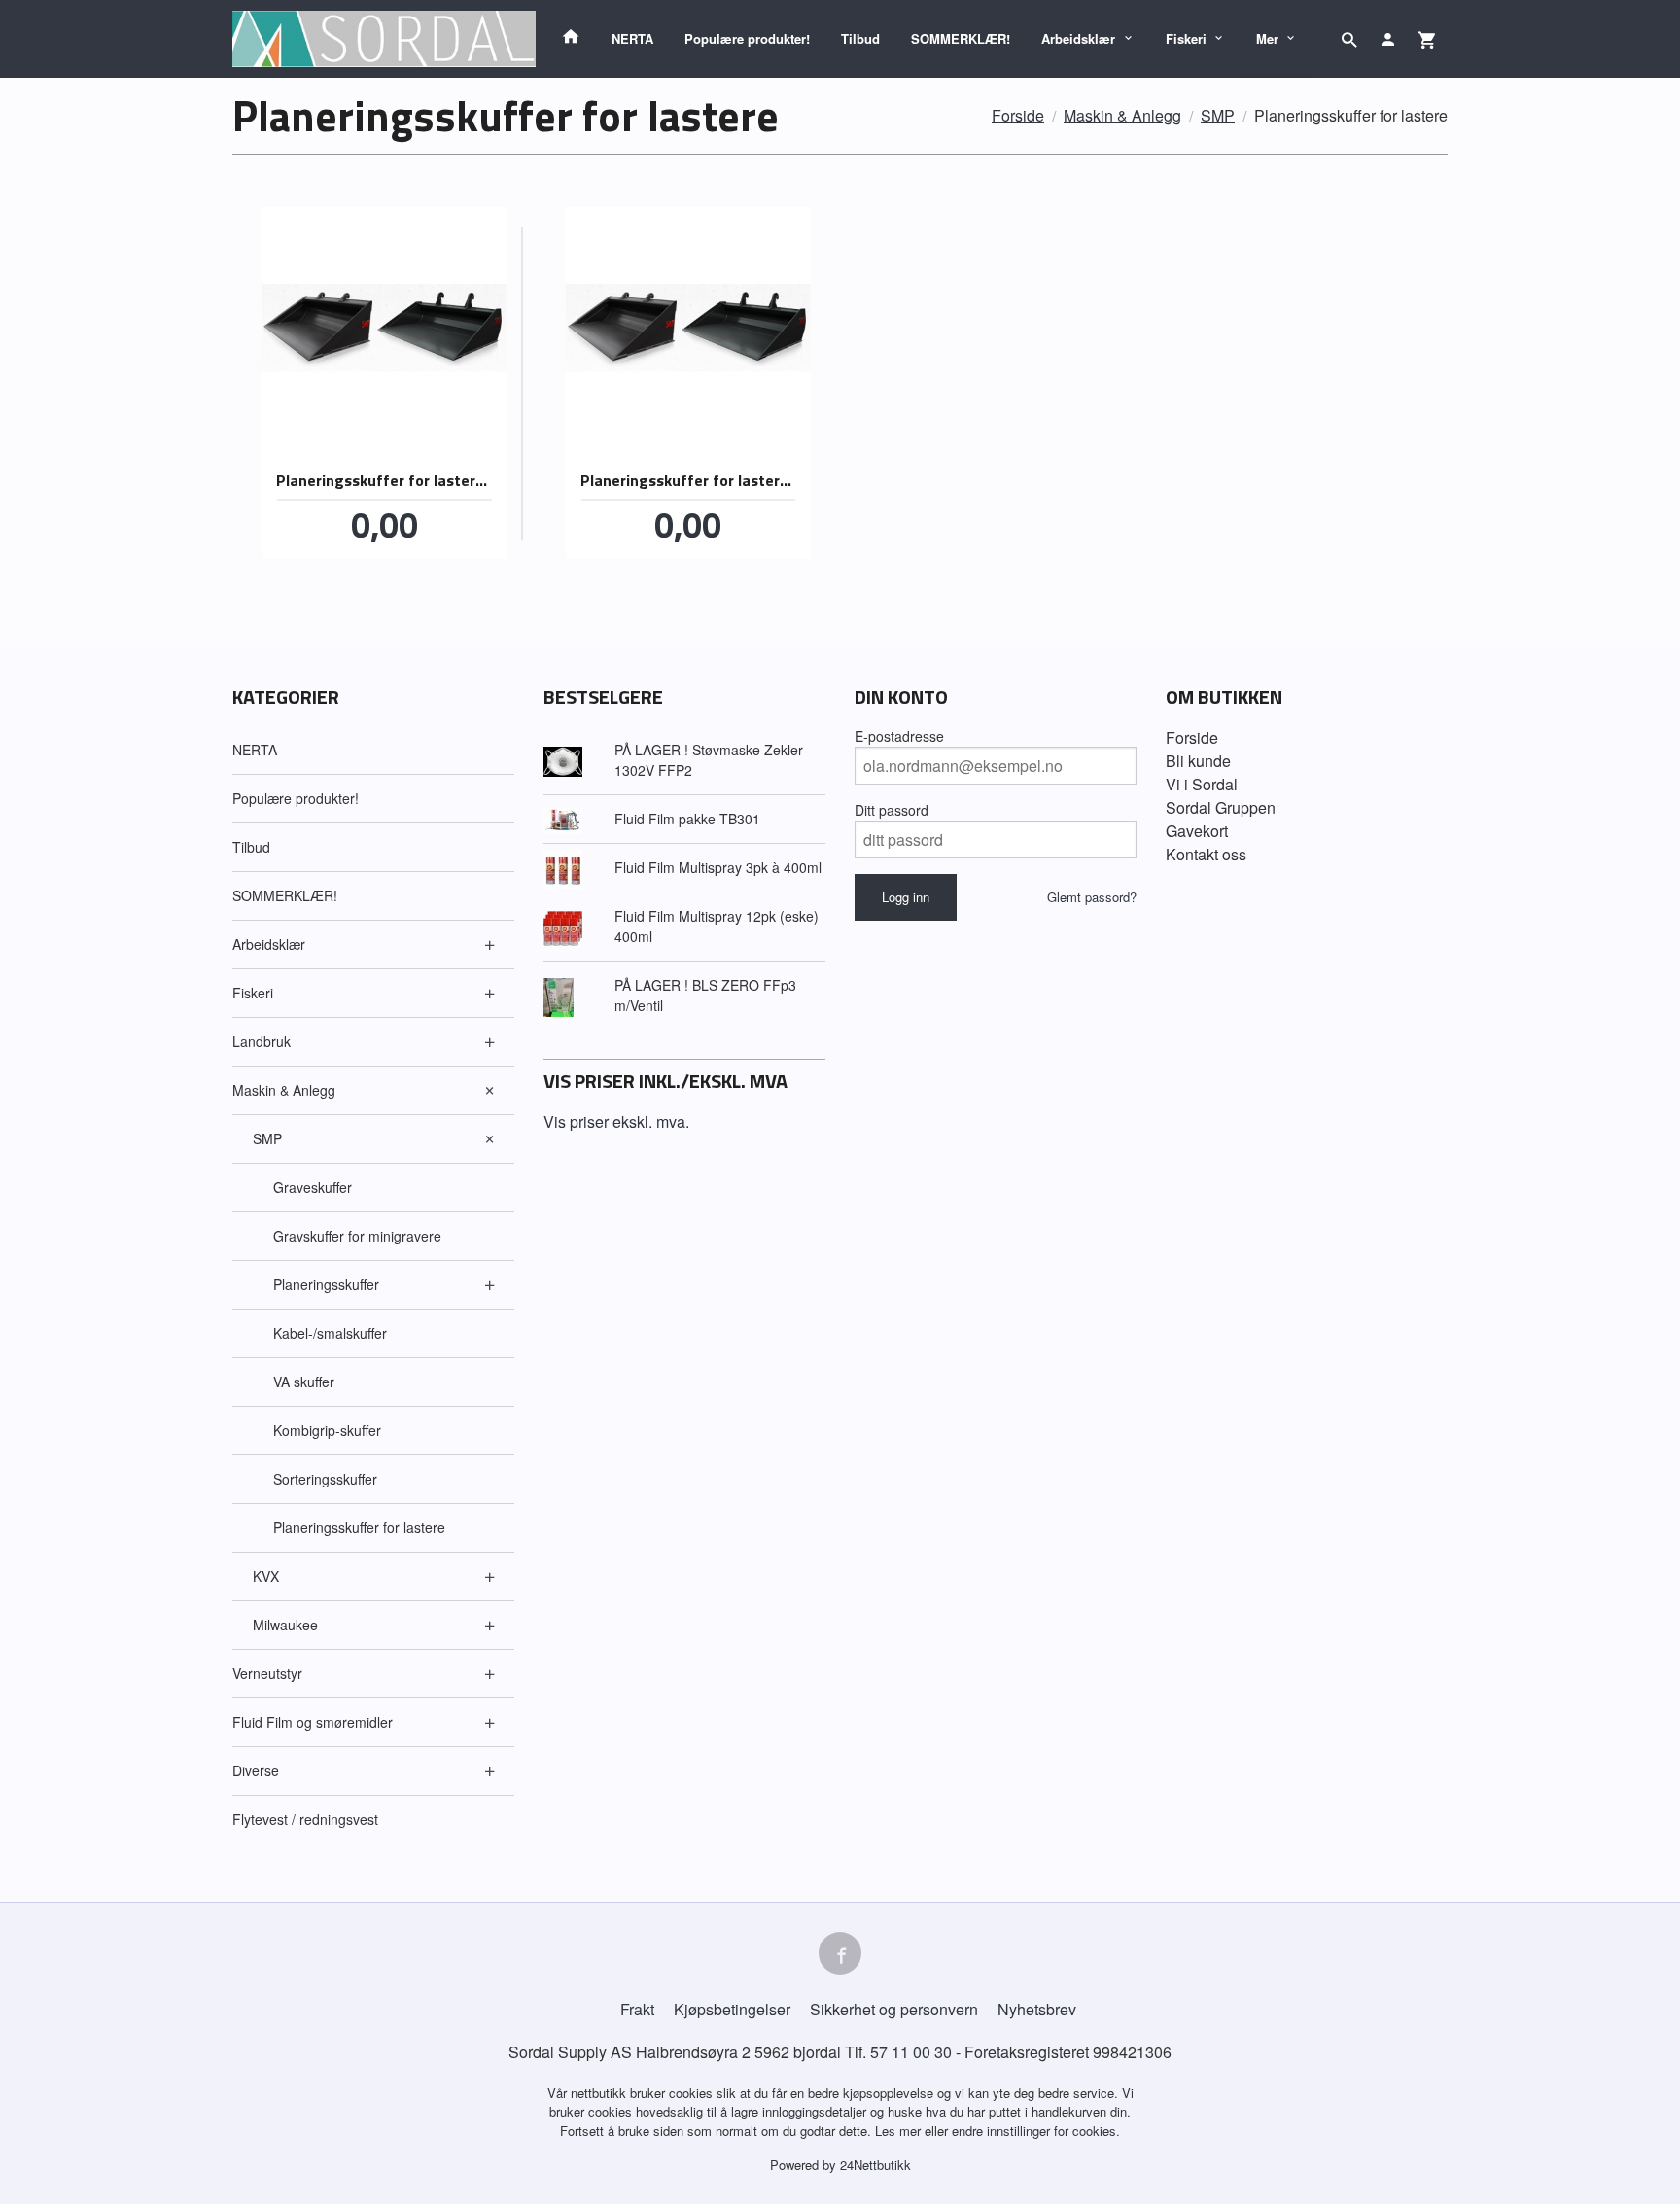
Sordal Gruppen (1221, 807)
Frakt (637, 2009)
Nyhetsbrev (1037, 2009)
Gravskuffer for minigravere (357, 1236)
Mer (1267, 38)
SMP (267, 1138)
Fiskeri (1186, 38)
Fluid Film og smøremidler (313, 1722)
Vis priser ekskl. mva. (616, 1121)
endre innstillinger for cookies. (1036, 2131)
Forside (1018, 115)
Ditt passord (892, 810)
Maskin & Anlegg (284, 1090)
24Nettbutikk (875, 2165)
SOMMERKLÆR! (961, 38)
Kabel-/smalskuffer (330, 1333)
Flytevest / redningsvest (305, 1819)
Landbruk (262, 1041)
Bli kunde (1198, 761)
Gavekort (1197, 831)
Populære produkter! (747, 38)
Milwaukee (285, 1625)
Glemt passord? (1092, 897)
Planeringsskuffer (326, 1284)
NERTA (632, 38)
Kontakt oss (1206, 854)
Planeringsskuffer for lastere (359, 1527)
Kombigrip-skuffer (327, 1430)
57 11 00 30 (911, 2052)
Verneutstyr (267, 1673)
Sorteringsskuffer (325, 1479)
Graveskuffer (313, 1187)
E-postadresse (899, 736)
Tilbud (860, 38)
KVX (266, 1576)
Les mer (900, 2131)
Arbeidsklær (1078, 38)
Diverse (256, 1770)
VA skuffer (304, 1382)
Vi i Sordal (1202, 784)
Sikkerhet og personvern (894, 2009)
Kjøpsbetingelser (732, 2009)
